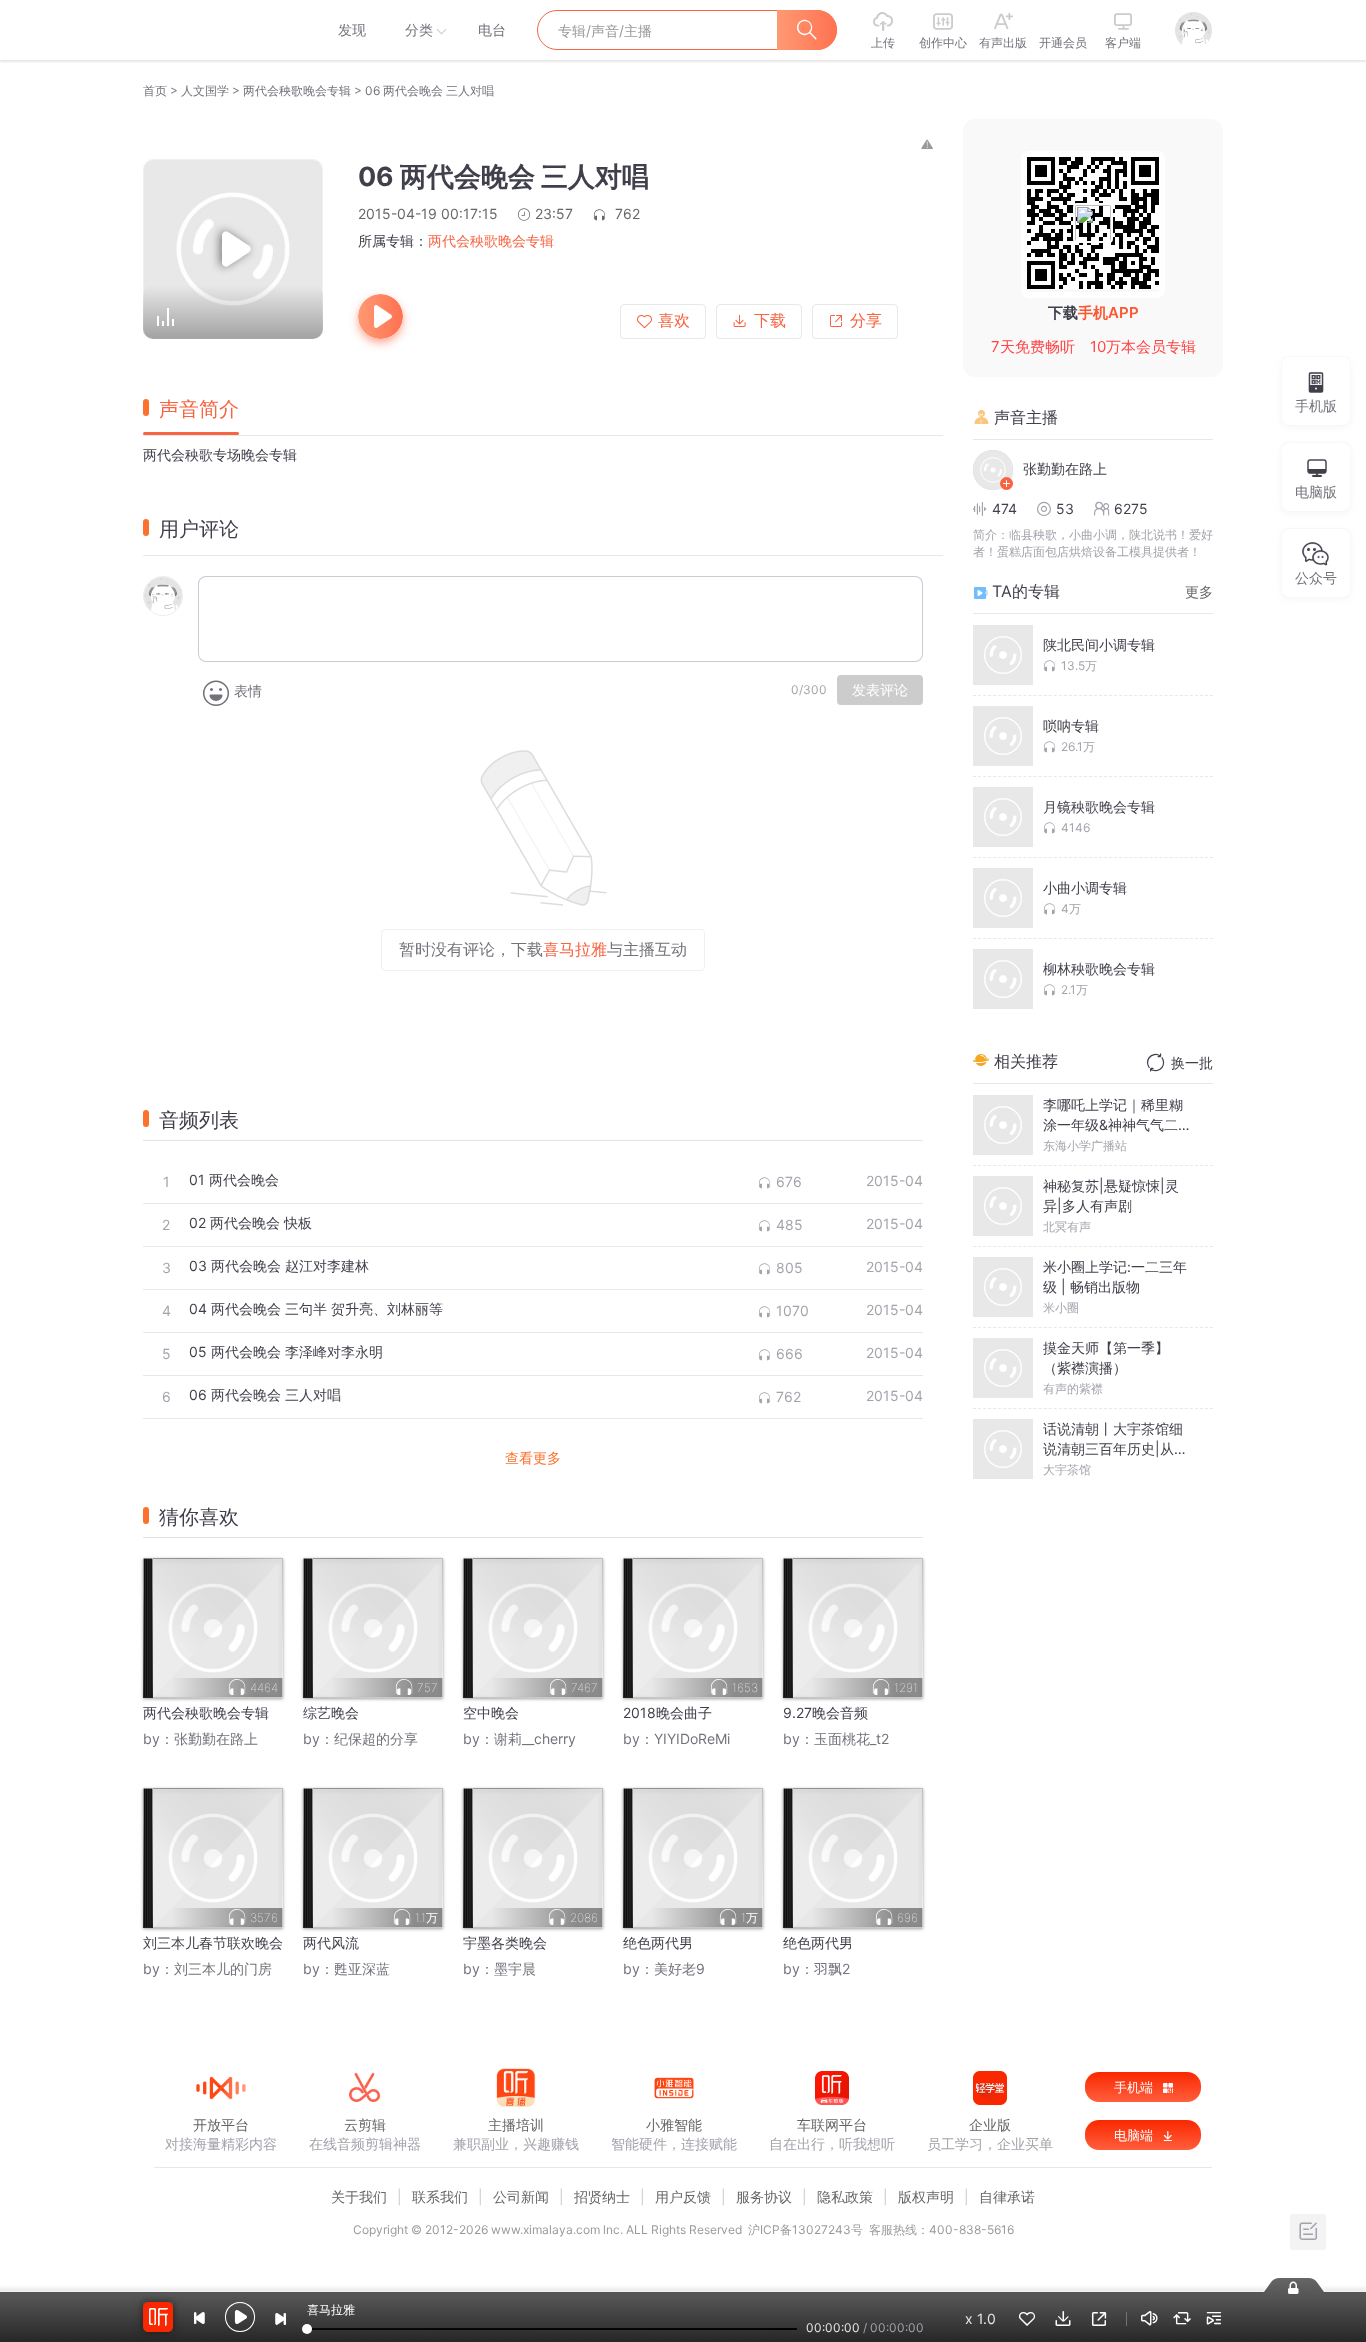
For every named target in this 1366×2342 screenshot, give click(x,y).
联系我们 (440, 2196)
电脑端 (1135, 2135)
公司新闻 (521, 2196)
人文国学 (205, 90)
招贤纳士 (602, 2196)
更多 (1199, 591)
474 (1004, 508)
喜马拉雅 (220, 30)
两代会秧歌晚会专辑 (297, 90)
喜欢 (674, 320)
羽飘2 (832, 1968)
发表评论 (880, 690)
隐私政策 (845, 2196)
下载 (770, 320)
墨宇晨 (515, 1968)
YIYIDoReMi (692, 1738)
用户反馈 (683, 2196)
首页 (155, 90)
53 (1065, 508)
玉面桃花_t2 (851, 1738)
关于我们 (359, 2196)
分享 (866, 320)
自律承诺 (1007, 2196)
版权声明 (926, 2196)
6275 (1131, 508)
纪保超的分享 (376, 1738)
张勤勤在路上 (216, 1738)
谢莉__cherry (535, 1738)
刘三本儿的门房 (223, 1968)
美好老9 (679, 1968)
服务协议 (764, 2196)
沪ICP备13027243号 (805, 2229)
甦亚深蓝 (362, 1968)
